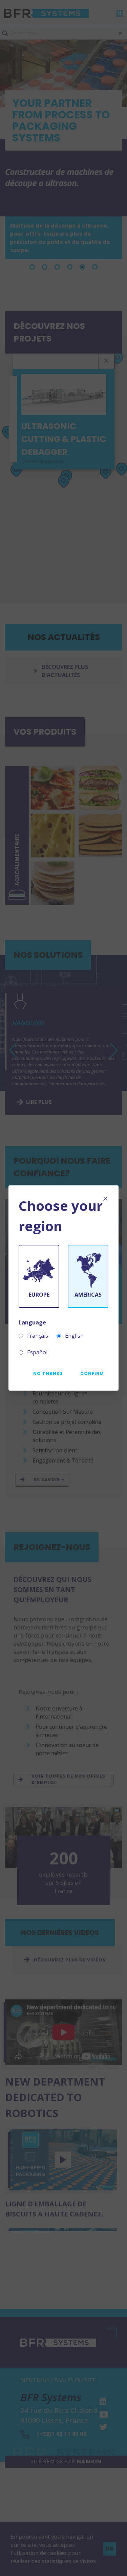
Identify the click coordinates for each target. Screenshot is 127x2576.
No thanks (48, 1373)
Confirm (92, 1373)
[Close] (105, 1199)
